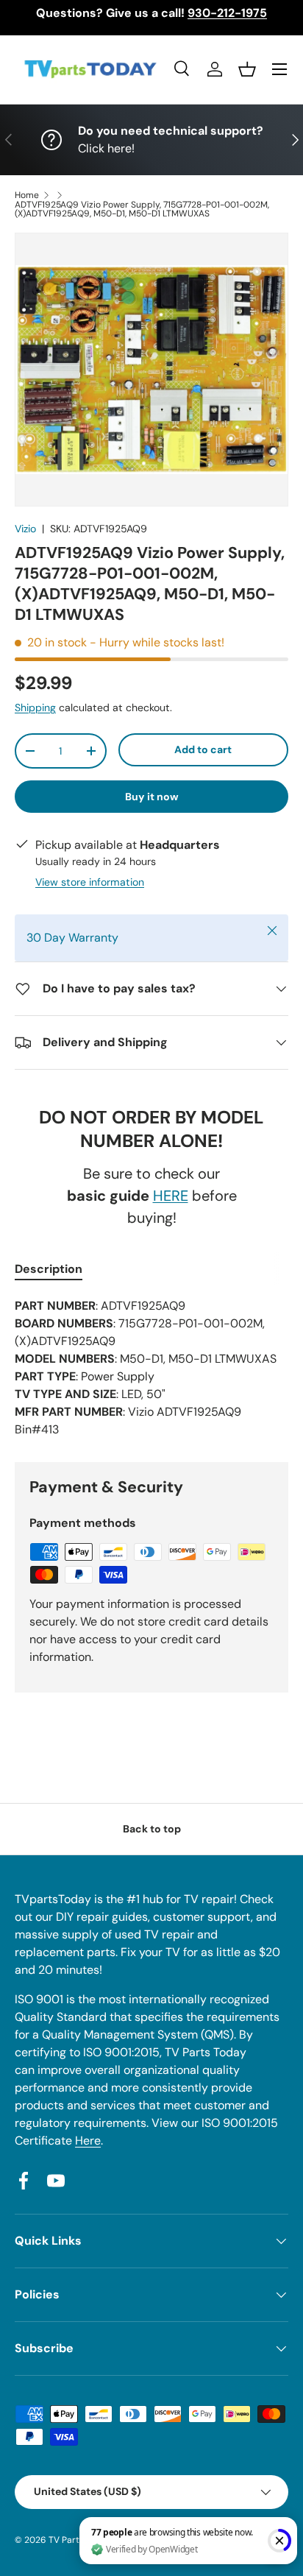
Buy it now (152, 797)
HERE (171, 1196)
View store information (90, 882)
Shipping (35, 707)
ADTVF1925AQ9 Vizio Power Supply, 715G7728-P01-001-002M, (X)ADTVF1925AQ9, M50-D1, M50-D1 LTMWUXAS (142, 209)
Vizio (25, 529)
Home (27, 195)
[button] (247, 69)
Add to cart (203, 749)
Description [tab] (49, 1269)
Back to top (152, 1829)
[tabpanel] (151, 1368)
